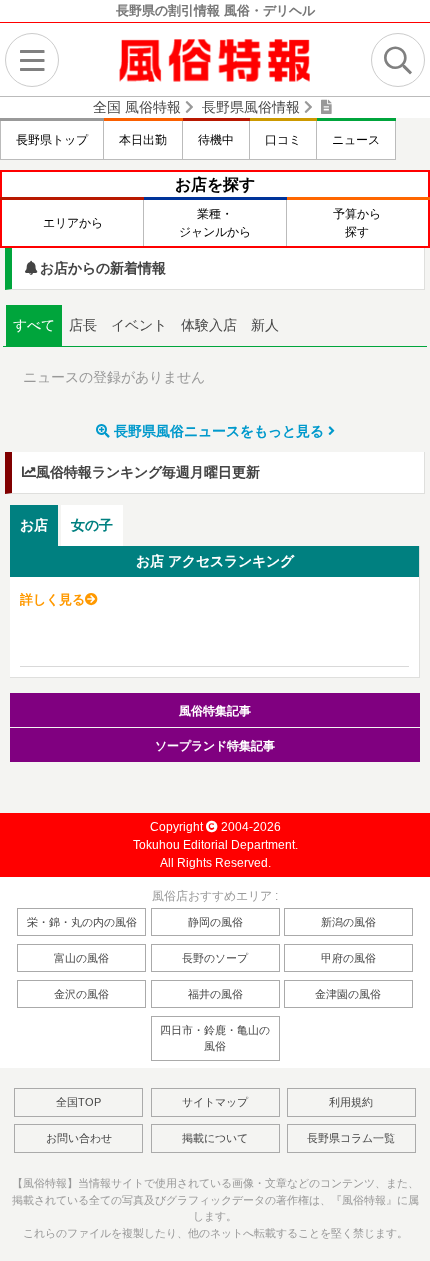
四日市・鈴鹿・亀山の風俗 (215, 1038)
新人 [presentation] (265, 325)
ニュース (356, 140)
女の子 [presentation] (92, 525)
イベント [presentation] (139, 325)
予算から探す (357, 223)
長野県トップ (52, 140)
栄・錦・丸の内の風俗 (82, 922)
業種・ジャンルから (215, 223)
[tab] (34, 326)
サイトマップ (215, 1102)
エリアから (73, 223)
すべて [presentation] (34, 325)
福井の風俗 (215, 994)
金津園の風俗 (348, 994)
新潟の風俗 (348, 922)
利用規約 (351, 1102)
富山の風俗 (81, 958)
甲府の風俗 (348, 958)
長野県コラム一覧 (351, 1138)
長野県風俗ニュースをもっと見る (219, 431)
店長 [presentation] (83, 325)
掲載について (215, 1138)
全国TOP (78, 1102)
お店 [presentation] (34, 525)
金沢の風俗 (81, 994)
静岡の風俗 (215, 922)
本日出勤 (143, 140)
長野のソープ (215, 958)
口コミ (283, 140)
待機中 (216, 140)
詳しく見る (52, 599)
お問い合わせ (79, 1138)
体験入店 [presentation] (209, 325)
